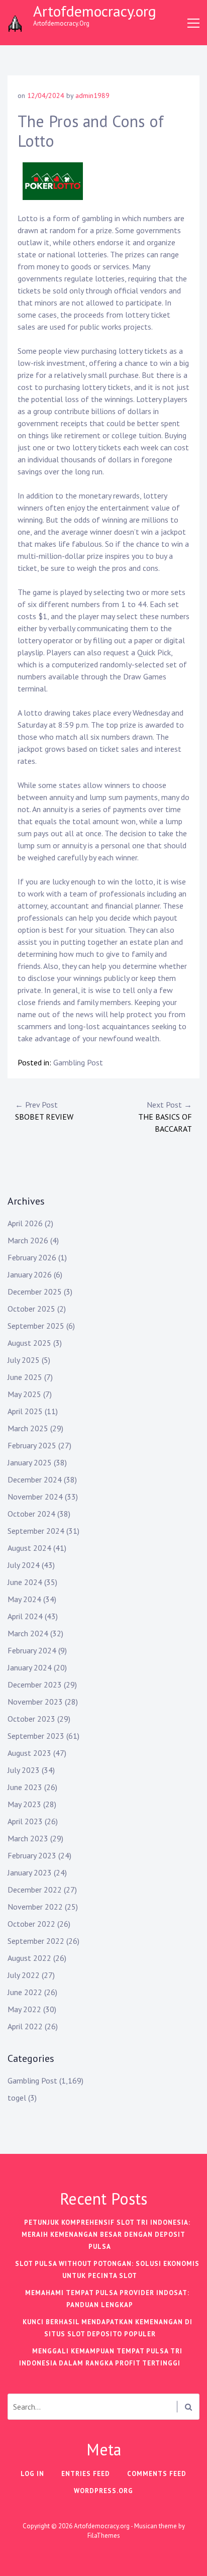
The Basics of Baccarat (165, 1117)
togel (17, 2098)
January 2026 (30, 1274)
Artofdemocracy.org (95, 11)
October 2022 (31, 1924)
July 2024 (24, 1565)
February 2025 (32, 1445)
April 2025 (25, 1411)
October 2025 (31, 1309)
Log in (32, 2474)
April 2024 (25, 1616)
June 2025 (25, 1377)
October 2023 (31, 1719)
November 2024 (35, 1497)
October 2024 (31, 1514)
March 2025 (28, 1428)
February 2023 (32, 1855)
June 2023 (25, 1787)
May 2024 (24, 1599)
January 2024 (30, 1667)
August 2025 (29, 1343)
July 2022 (24, 1975)
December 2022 (35, 1890)
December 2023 (35, 1685)
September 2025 (36, 1326)
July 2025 (24, 1360)
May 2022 (24, 2009)
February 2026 (32, 1257)
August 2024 (29, 1548)
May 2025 (24, 1394)
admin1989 (92, 95)
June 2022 (25, 1992)
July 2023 (24, 1770)
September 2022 (36, 1941)
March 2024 (28, 1633)
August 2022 (29, 1958)
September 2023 (36, 1736)
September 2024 (36, 1531)
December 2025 (35, 1292)
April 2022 (25, 2026)
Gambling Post (78, 1062)
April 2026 (25, 1223)
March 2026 (28, 1240)
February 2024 (32, 1650)
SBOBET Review (44, 1111)
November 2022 (35, 1907)
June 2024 (25, 1582)
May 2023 (24, 1804)
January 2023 (30, 1872)
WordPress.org (103, 2491)
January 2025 (30, 1462)
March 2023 (28, 1838)
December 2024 (35, 1479)
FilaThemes (104, 2536)
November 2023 (35, 1702)
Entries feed (86, 2474)
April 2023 (25, 1821)
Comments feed (157, 2474)
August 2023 (29, 1753)
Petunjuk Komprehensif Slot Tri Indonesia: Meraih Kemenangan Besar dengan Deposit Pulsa (106, 2235)
